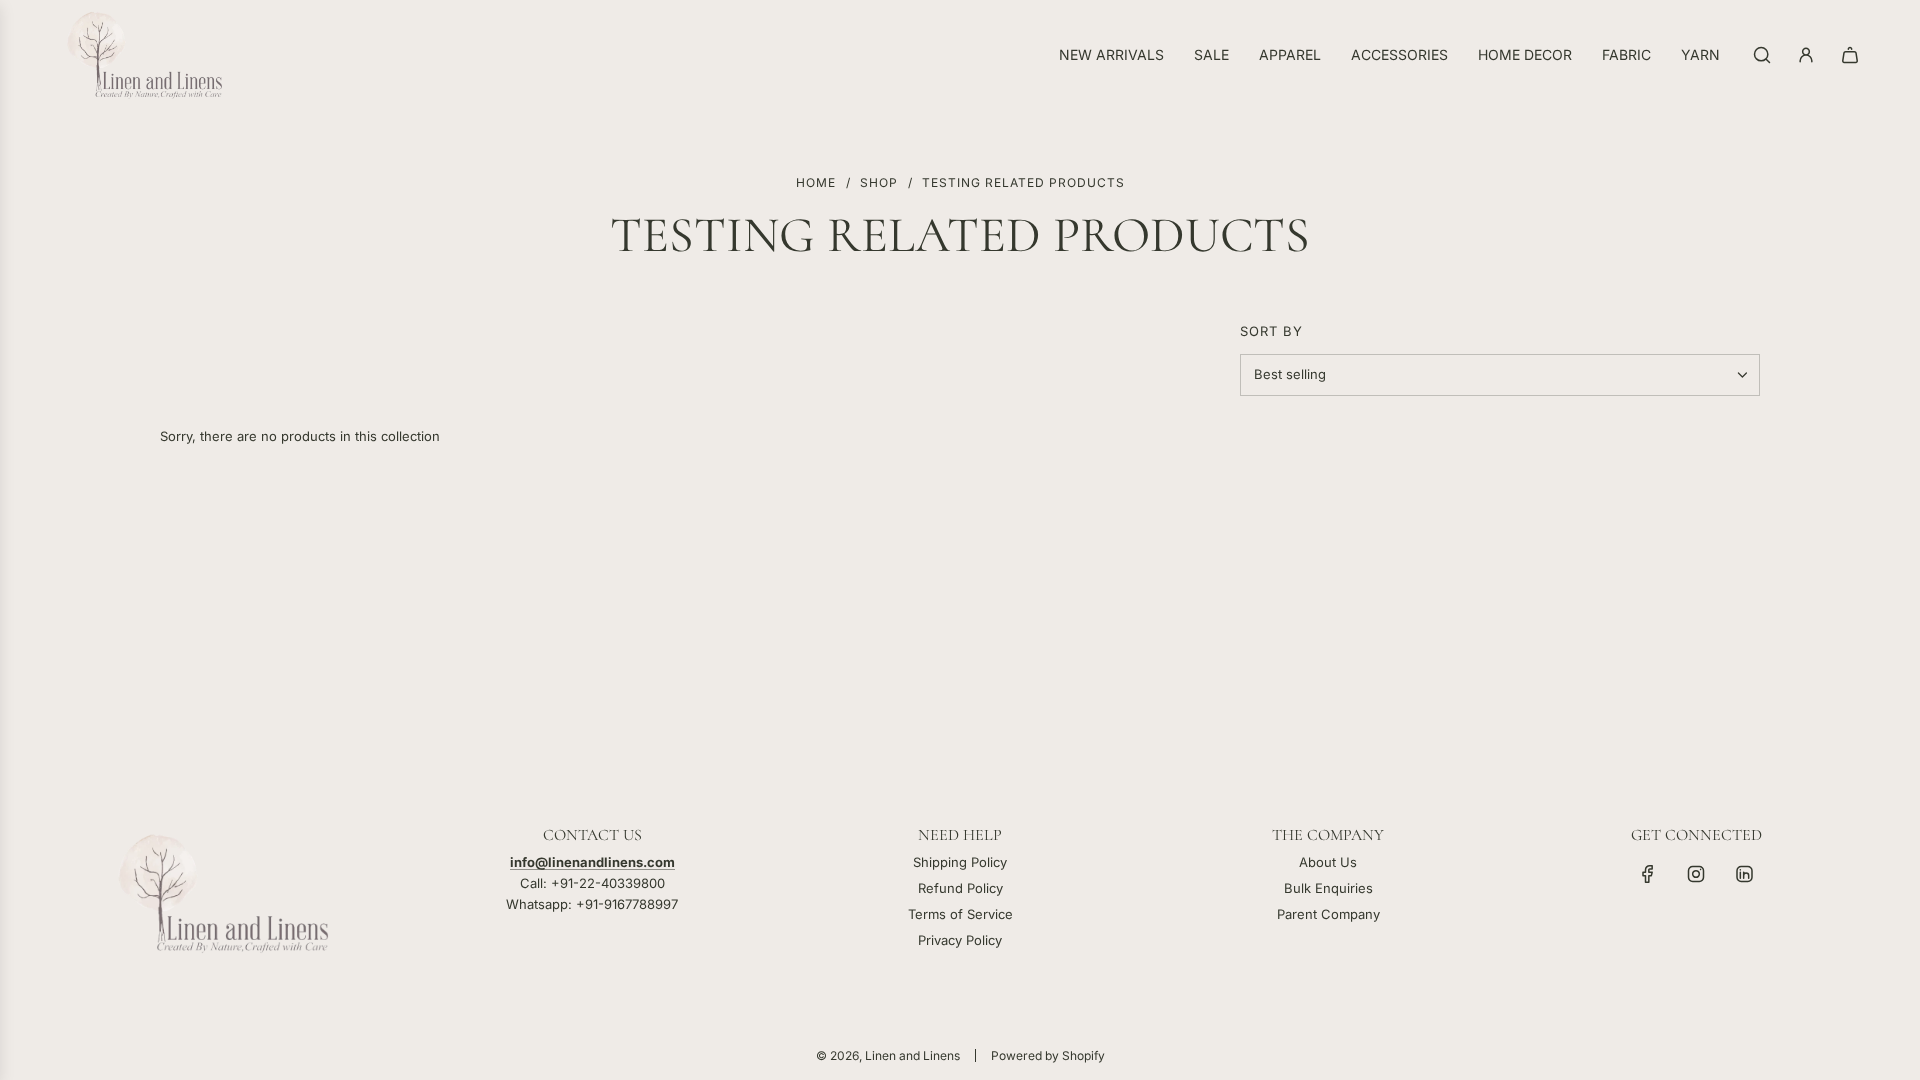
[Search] (1762, 55)
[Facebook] (1648, 874)
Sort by (1271, 331)
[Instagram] (1696, 874)
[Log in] (1806, 55)
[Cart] (1850, 55)
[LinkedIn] (1744, 874)
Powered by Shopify (1048, 1055)
